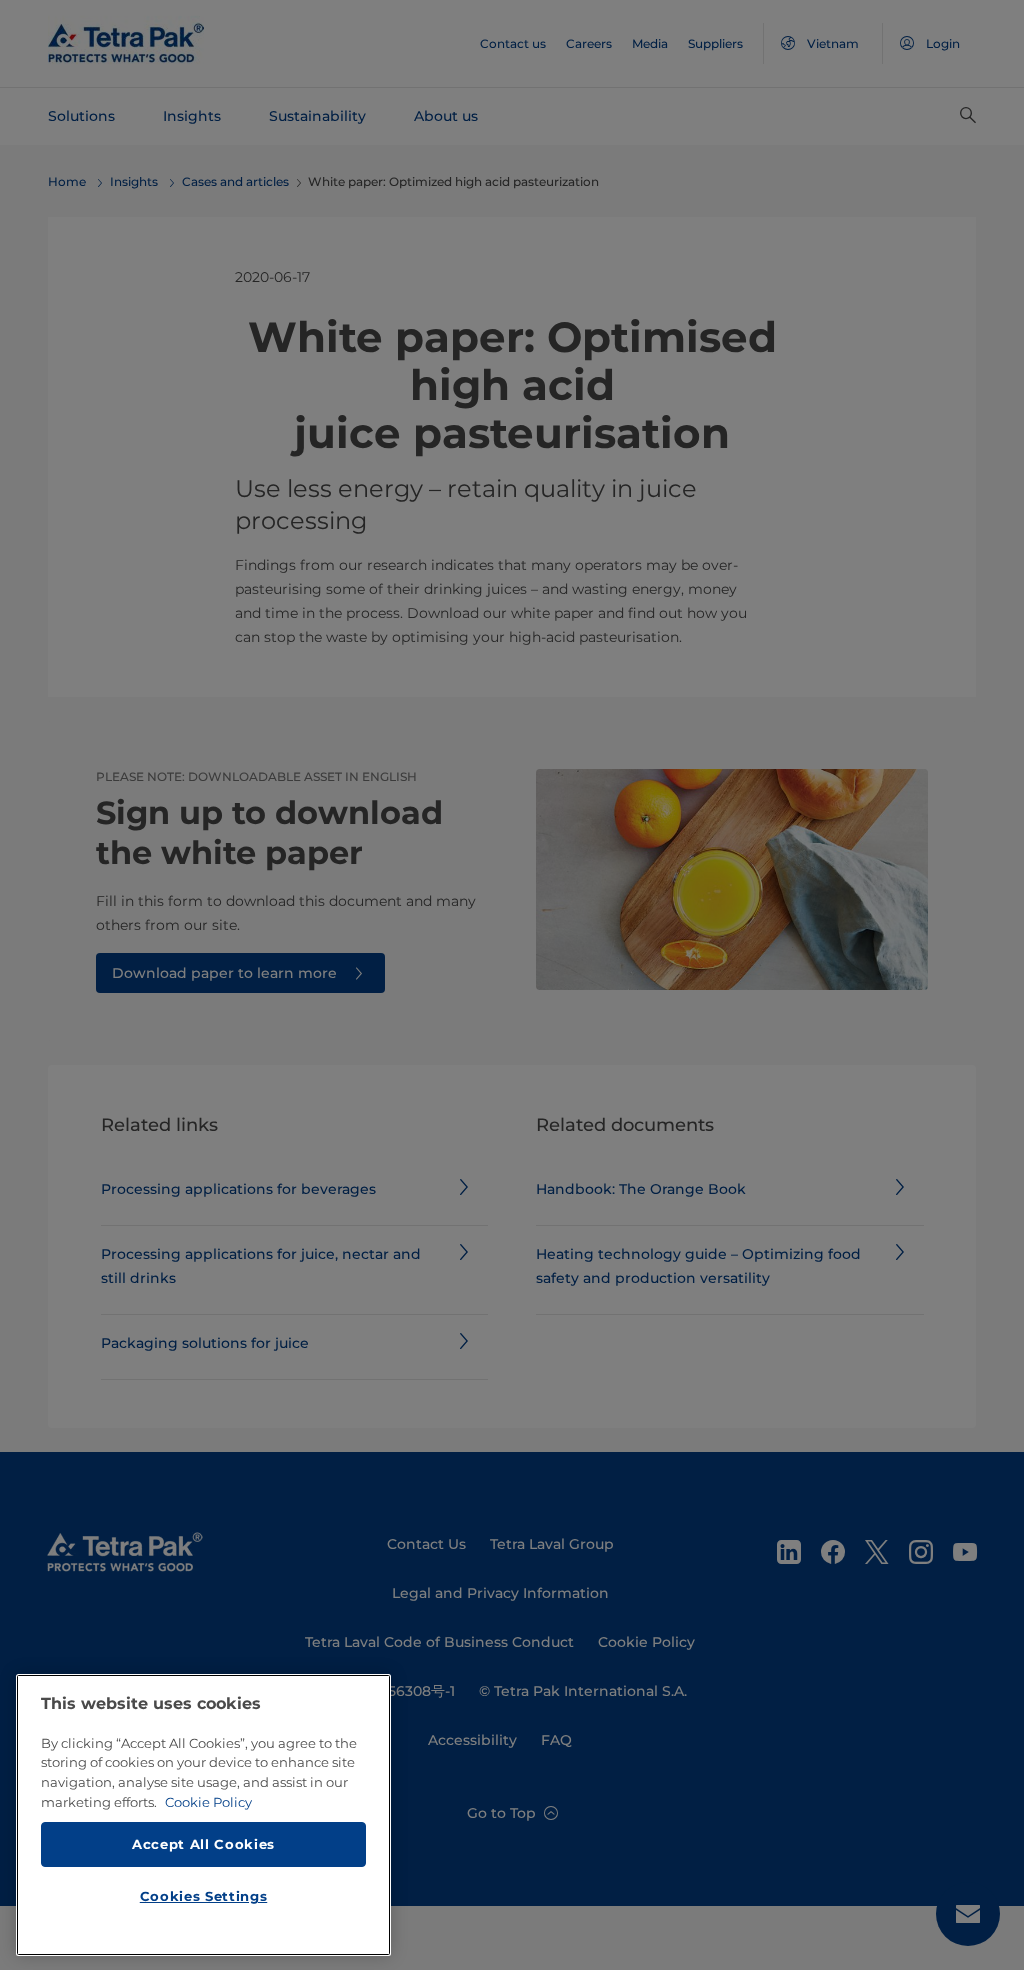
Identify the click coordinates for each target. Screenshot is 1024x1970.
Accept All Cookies (203, 1844)
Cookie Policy (208, 1802)
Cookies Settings (204, 1896)
